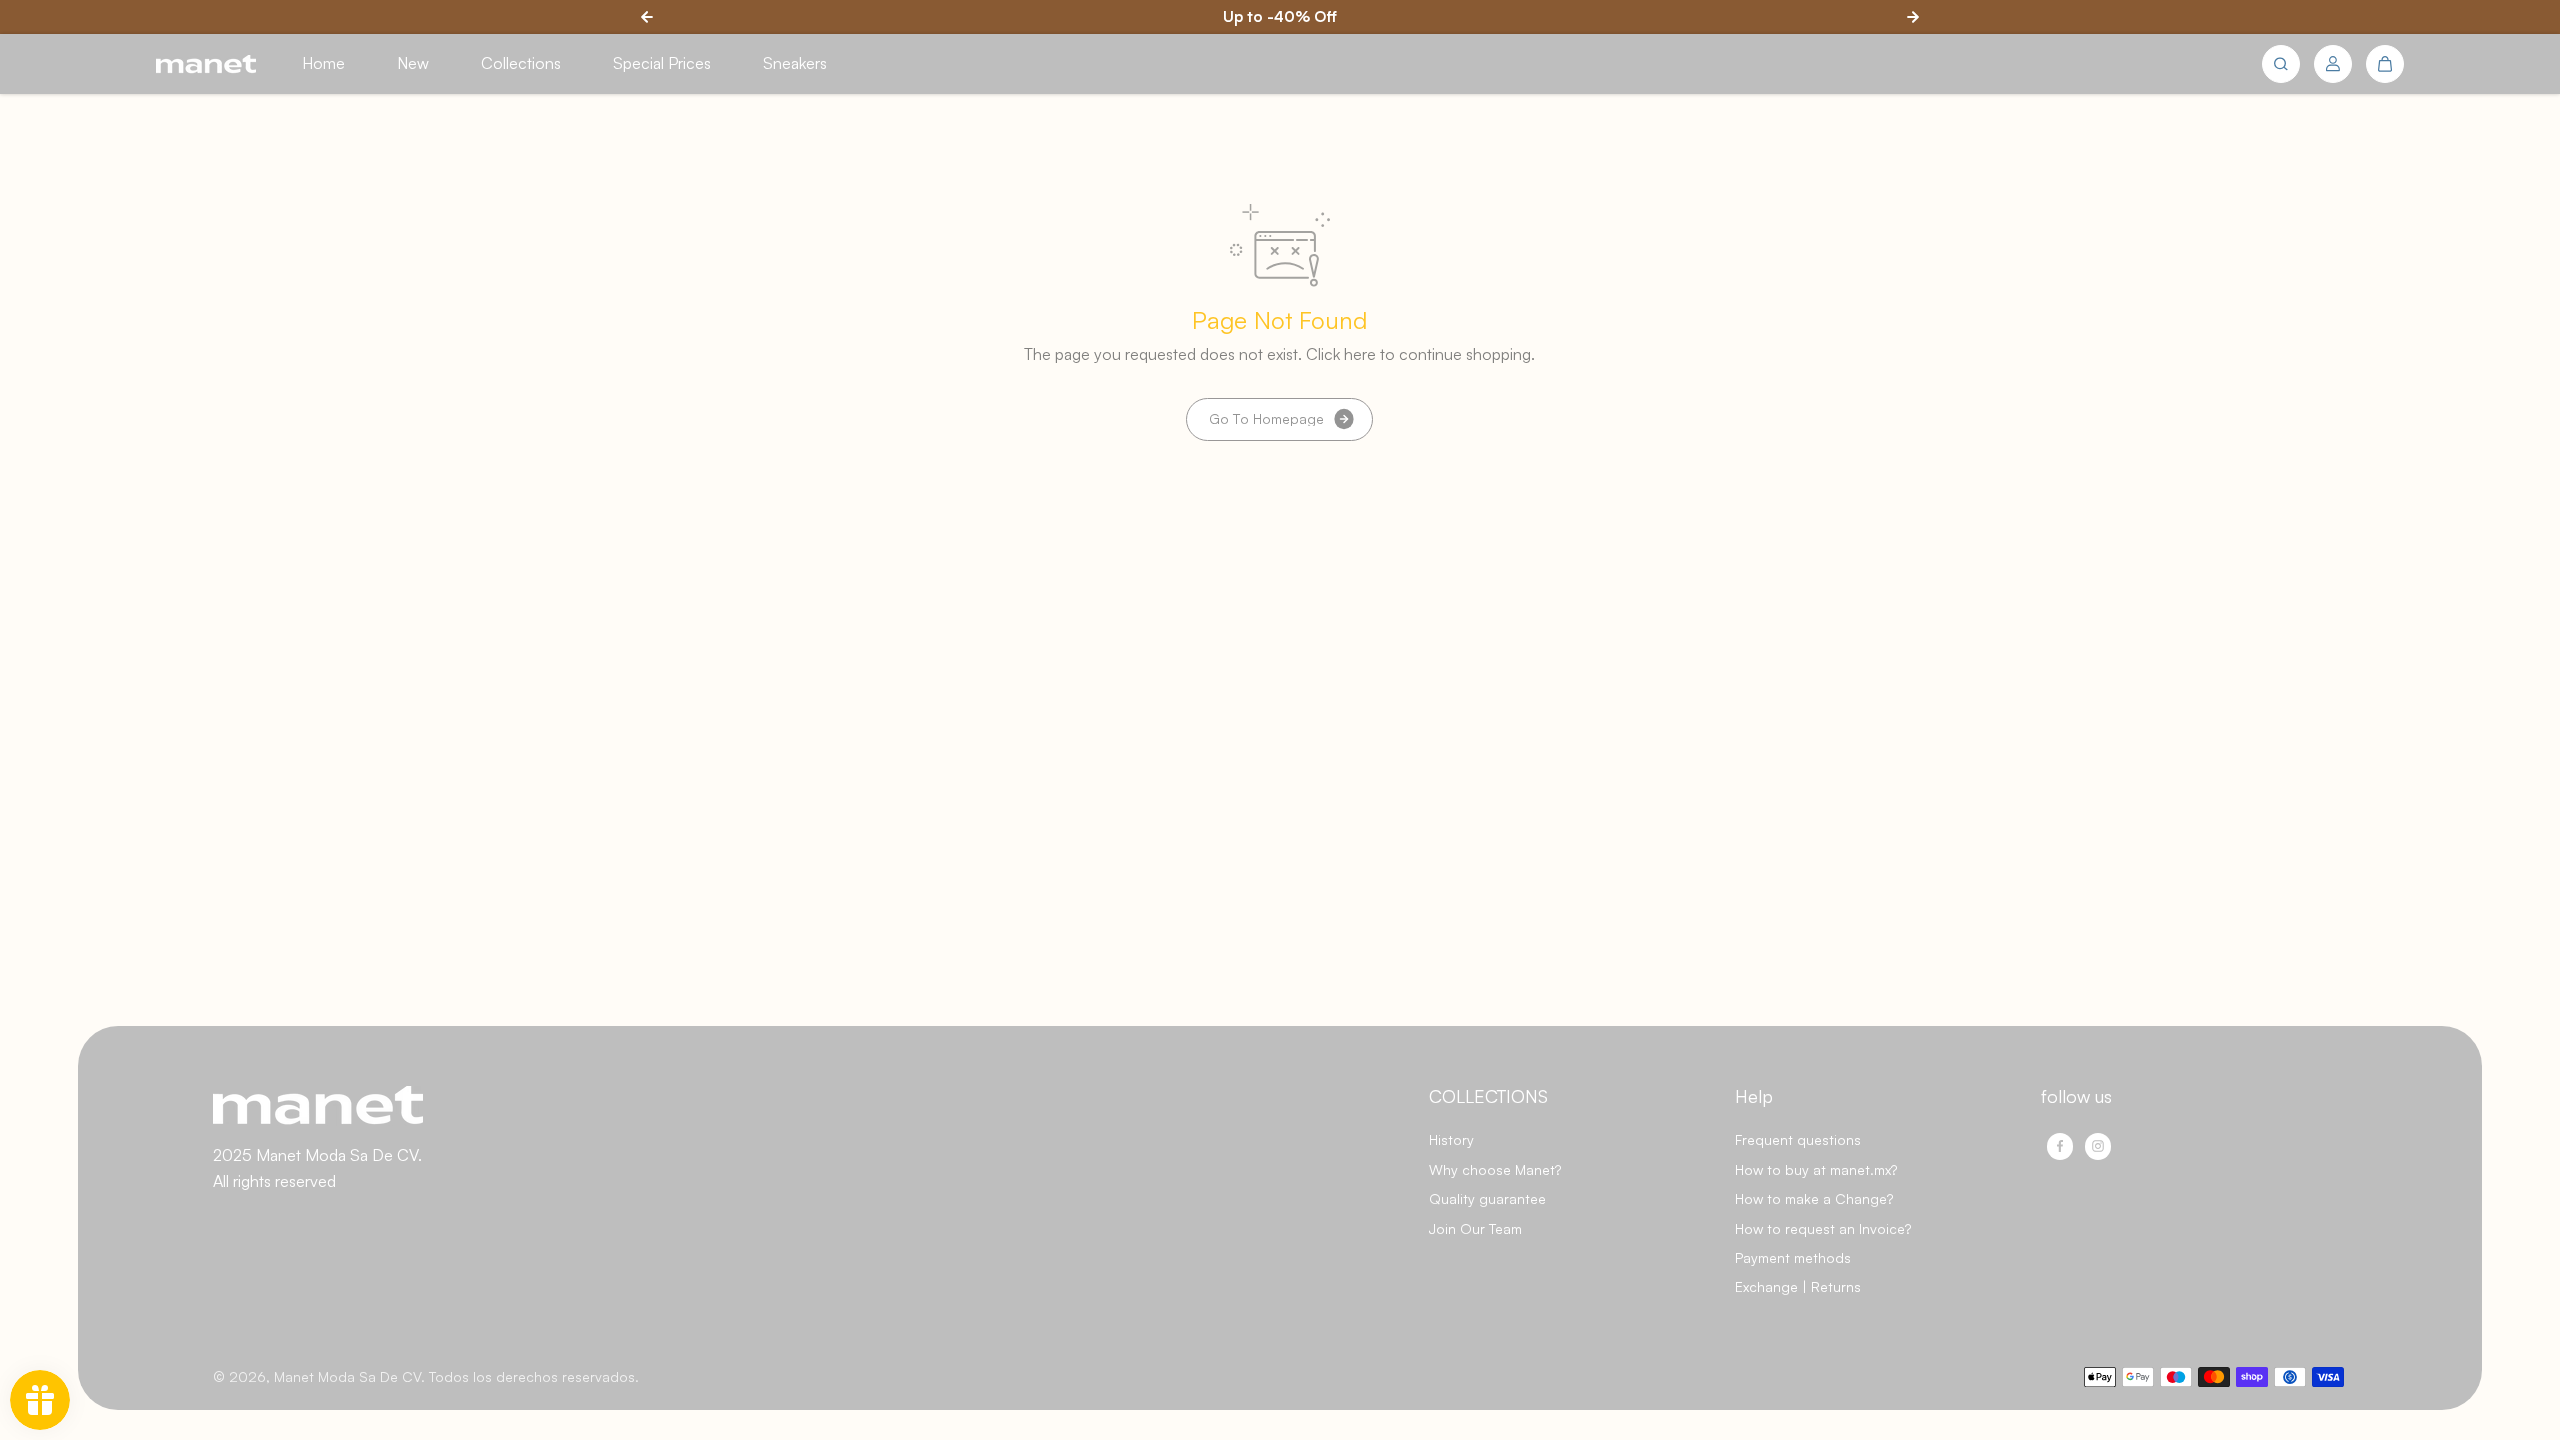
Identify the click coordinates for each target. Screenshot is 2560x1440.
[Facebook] (2060, 1146)
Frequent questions (1798, 1139)
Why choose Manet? (1495, 1169)
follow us (2076, 1096)
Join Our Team (1475, 1228)
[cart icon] (2385, 64)
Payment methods (1793, 1257)
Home (323, 63)
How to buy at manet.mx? (1816, 1169)
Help (1754, 1096)
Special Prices (662, 63)
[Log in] (2333, 64)
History (1451, 1139)
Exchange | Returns (1798, 1286)
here (1360, 354)
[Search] (2281, 64)
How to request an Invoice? (1823, 1228)
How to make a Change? (1814, 1198)
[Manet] (206, 64)
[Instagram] (2098, 1146)
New (413, 63)
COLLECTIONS (1488, 1096)
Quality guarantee (1487, 1198)
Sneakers (795, 63)
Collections (521, 63)
